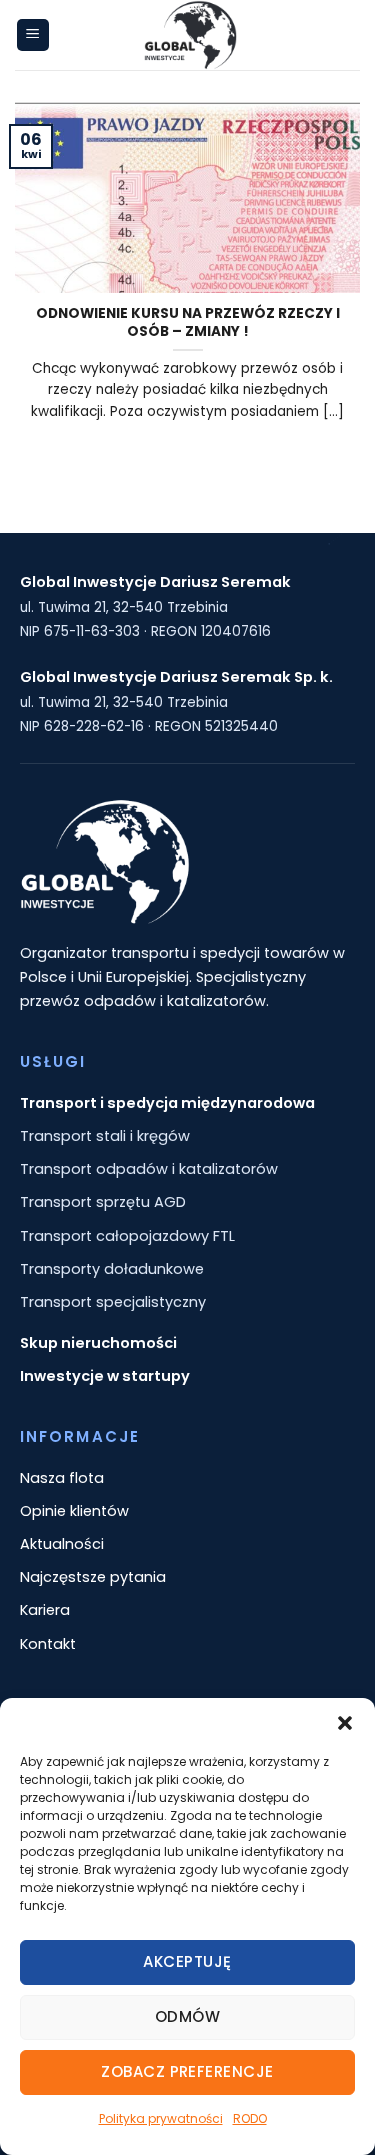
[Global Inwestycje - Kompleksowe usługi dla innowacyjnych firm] (190, 35)
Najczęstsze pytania (93, 1577)
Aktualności (62, 1544)
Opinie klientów (74, 1511)
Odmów (187, 2016)
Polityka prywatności (161, 2118)
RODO (250, 2118)
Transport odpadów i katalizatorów (149, 1169)
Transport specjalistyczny (113, 1302)
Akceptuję (187, 1961)
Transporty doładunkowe (112, 1269)
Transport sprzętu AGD (103, 1202)
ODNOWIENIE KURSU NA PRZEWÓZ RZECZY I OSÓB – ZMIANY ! (188, 322)
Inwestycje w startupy (105, 1376)
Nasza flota (62, 1478)
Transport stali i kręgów (105, 1136)
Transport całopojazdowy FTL (127, 1236)
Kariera (45, 1610)
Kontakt (48, 1644)
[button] (345, 1723)
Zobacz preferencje (187, 2071)
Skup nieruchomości (98, 1343)
